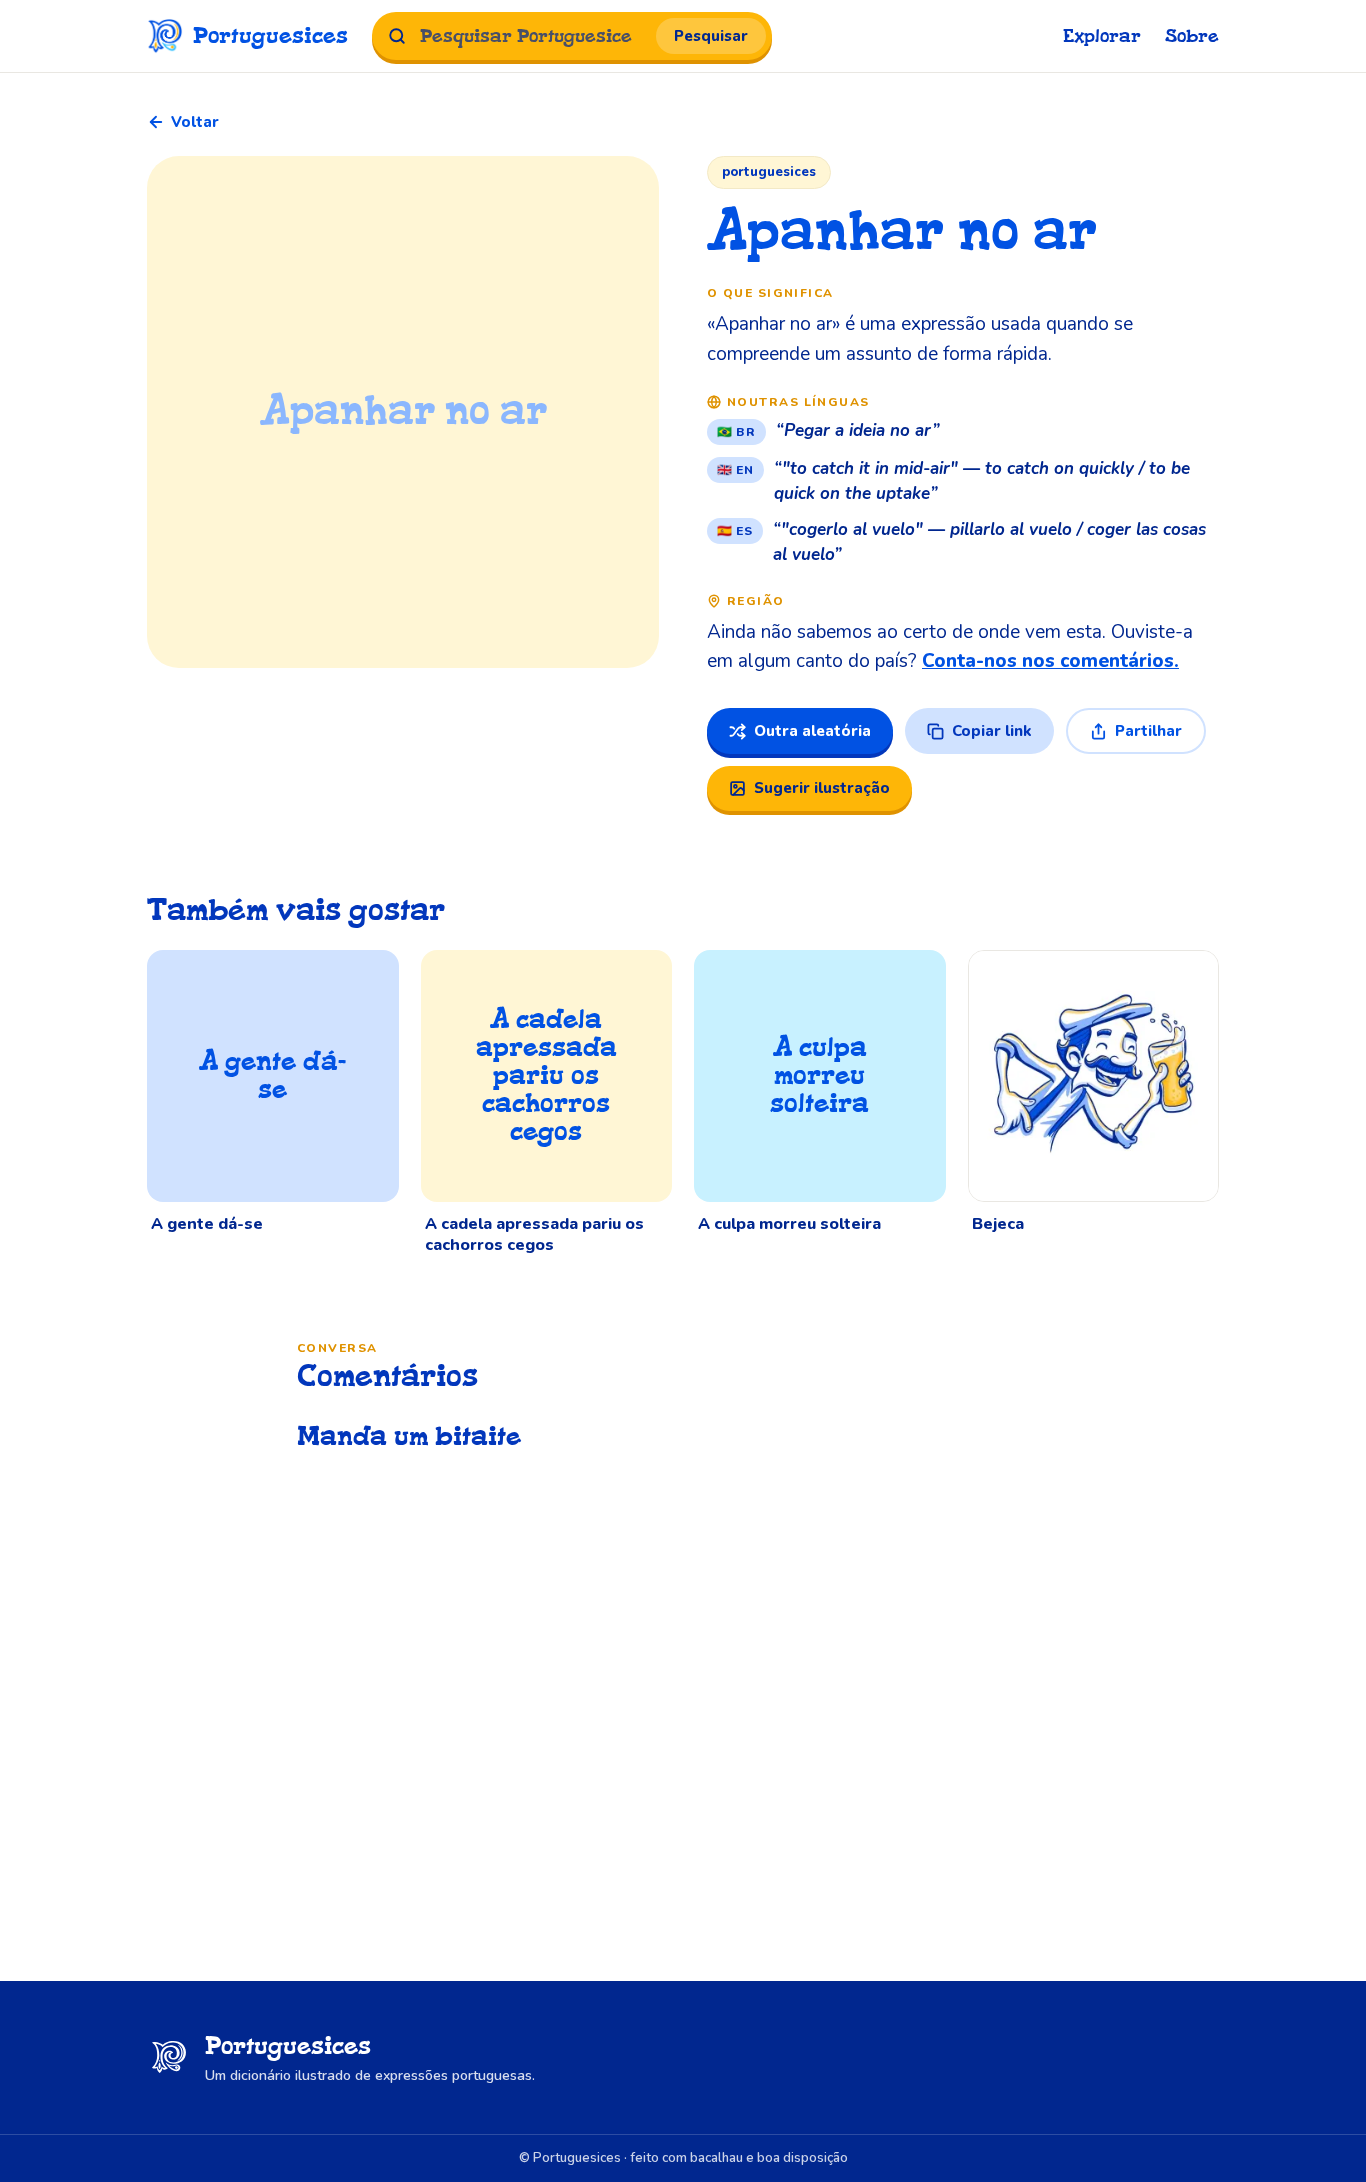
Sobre (1192, 36)
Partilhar (1148, 731)
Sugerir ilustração (822, 788)
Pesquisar (711, 36)
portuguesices (769, 172)
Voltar (195, 122)
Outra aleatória (812, 731)
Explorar (1102, 36)
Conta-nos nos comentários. (1050, 661)
